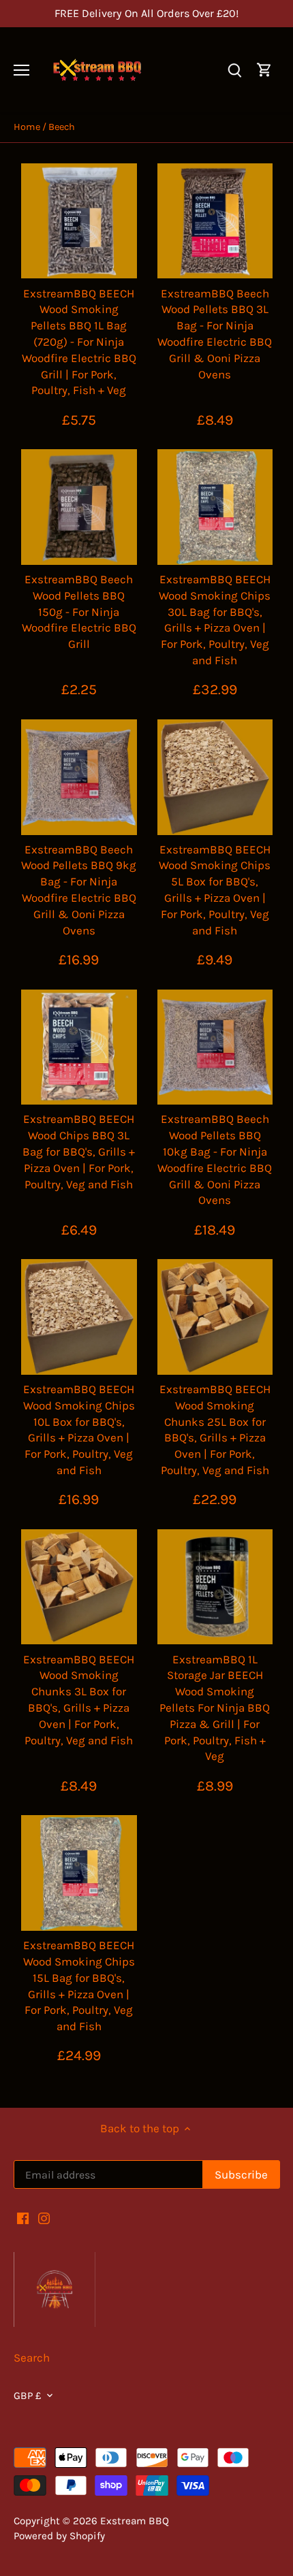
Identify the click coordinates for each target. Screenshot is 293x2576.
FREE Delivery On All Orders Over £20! (146, 13)
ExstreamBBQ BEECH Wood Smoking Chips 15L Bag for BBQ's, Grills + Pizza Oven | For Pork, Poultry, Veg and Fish (79, 1986)
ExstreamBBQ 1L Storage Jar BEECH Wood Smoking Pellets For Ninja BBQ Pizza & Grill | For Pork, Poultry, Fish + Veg (215, 1708)
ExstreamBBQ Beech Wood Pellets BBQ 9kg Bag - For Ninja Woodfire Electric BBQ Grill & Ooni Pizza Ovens (79, 890)
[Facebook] (23, 2218)
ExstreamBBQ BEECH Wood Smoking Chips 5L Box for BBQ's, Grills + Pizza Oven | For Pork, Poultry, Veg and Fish (215, 890)
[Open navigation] (21, 70)
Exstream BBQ (135, 2521)
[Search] (234, 70)
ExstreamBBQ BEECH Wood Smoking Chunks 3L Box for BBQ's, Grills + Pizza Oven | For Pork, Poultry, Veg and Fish (79, 1700)
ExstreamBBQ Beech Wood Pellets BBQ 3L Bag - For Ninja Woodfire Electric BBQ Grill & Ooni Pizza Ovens (215, 334)
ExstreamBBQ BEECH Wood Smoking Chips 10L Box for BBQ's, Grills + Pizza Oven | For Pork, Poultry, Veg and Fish (79, 1430)
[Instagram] (44, 2218)
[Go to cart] (264, 70)
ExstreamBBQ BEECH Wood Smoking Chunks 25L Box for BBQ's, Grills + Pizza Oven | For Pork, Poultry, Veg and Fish (215, 1430)
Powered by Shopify (59, 2536)
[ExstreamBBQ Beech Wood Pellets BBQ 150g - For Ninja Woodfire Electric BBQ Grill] (79, 507)
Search (32, 2358)
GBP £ (28, 2396)
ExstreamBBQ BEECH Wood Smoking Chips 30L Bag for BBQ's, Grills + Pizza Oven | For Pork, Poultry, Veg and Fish (215, 620)
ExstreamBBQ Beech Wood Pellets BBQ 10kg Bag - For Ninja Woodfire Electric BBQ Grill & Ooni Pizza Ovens (215, 1159)
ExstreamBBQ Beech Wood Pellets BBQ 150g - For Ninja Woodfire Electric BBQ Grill (79, 612)
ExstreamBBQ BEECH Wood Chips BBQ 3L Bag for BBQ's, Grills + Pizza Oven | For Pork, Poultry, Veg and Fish (79, 1151)
